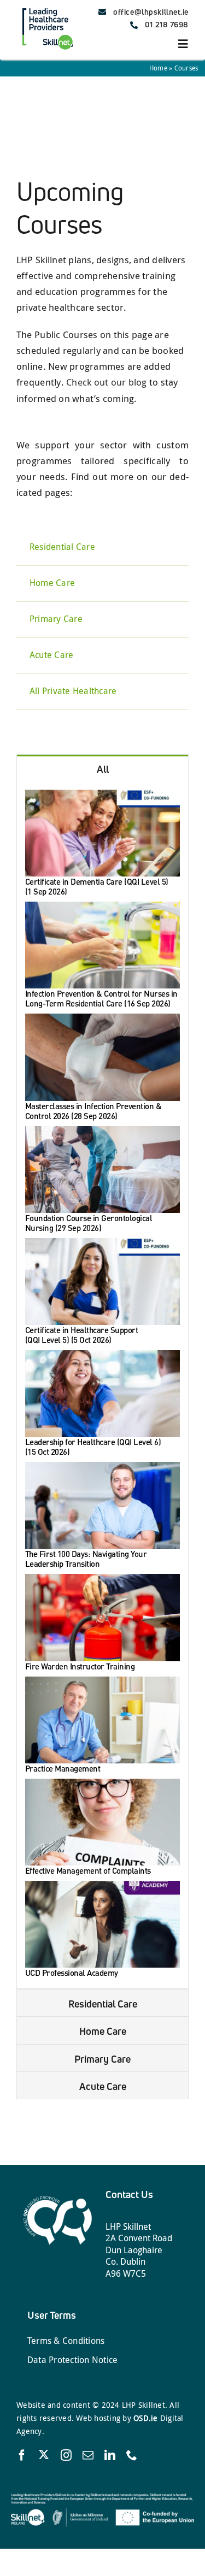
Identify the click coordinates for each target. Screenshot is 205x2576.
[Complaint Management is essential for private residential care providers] (102, 1783)
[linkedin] (110, 2455)
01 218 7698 (167, 24)
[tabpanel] (102, 1385)
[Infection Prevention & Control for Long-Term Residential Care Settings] (102, 906)
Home (158, 68)
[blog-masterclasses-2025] (102, 1018)
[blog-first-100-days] (102, 1467)
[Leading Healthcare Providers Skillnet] (47, 7)
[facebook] (22, 2455)
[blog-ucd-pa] (102, 1885)
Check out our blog (107, 382)
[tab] (102, 768)
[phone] (132, 2455)
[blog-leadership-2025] (102, 1355)
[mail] (88, 2455)
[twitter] (44, 2454)
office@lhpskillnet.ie (151, 12)
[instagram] (66, 2455)
